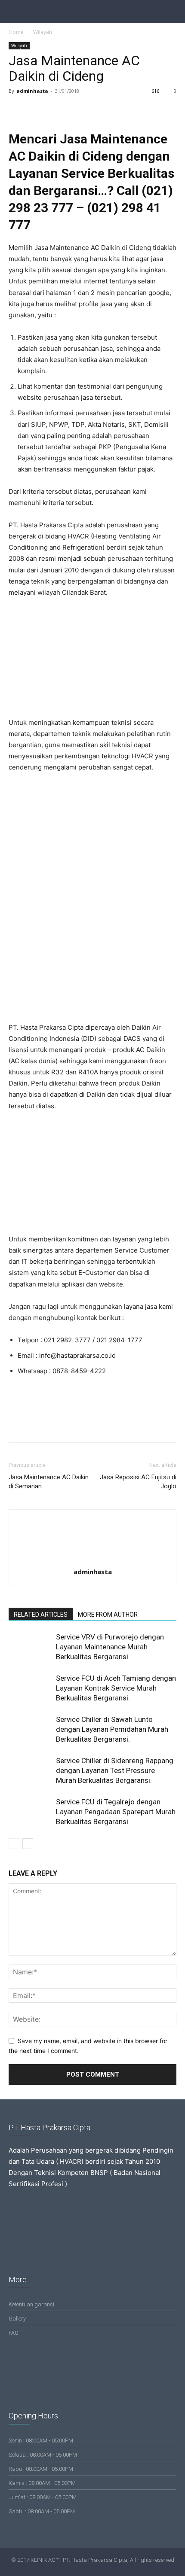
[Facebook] (17, 110)
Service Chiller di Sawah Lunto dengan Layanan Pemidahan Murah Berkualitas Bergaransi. (112, 1729)
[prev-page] (14, 1844)
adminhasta (32, 91)
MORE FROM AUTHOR (108, 1615)
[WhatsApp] (77, 110)
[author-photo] (92, 1560)
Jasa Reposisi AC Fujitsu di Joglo (138, 1482)
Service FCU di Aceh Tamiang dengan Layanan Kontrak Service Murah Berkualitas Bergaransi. (116, 1688)
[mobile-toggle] (15, 12)
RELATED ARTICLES (41, 1615)
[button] (173, 12)
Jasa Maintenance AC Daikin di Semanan (49, 1482)
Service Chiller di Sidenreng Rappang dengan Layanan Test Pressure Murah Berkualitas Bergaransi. (115, 1770)
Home (16, 32)
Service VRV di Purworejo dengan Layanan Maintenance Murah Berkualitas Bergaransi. (110, 1647)
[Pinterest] (57, 110)
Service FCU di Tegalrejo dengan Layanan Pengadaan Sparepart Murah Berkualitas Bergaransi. (116, 1812)
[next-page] (28, 1844)
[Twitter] (37, 110)
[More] (97, 110)
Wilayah (43, 32)
